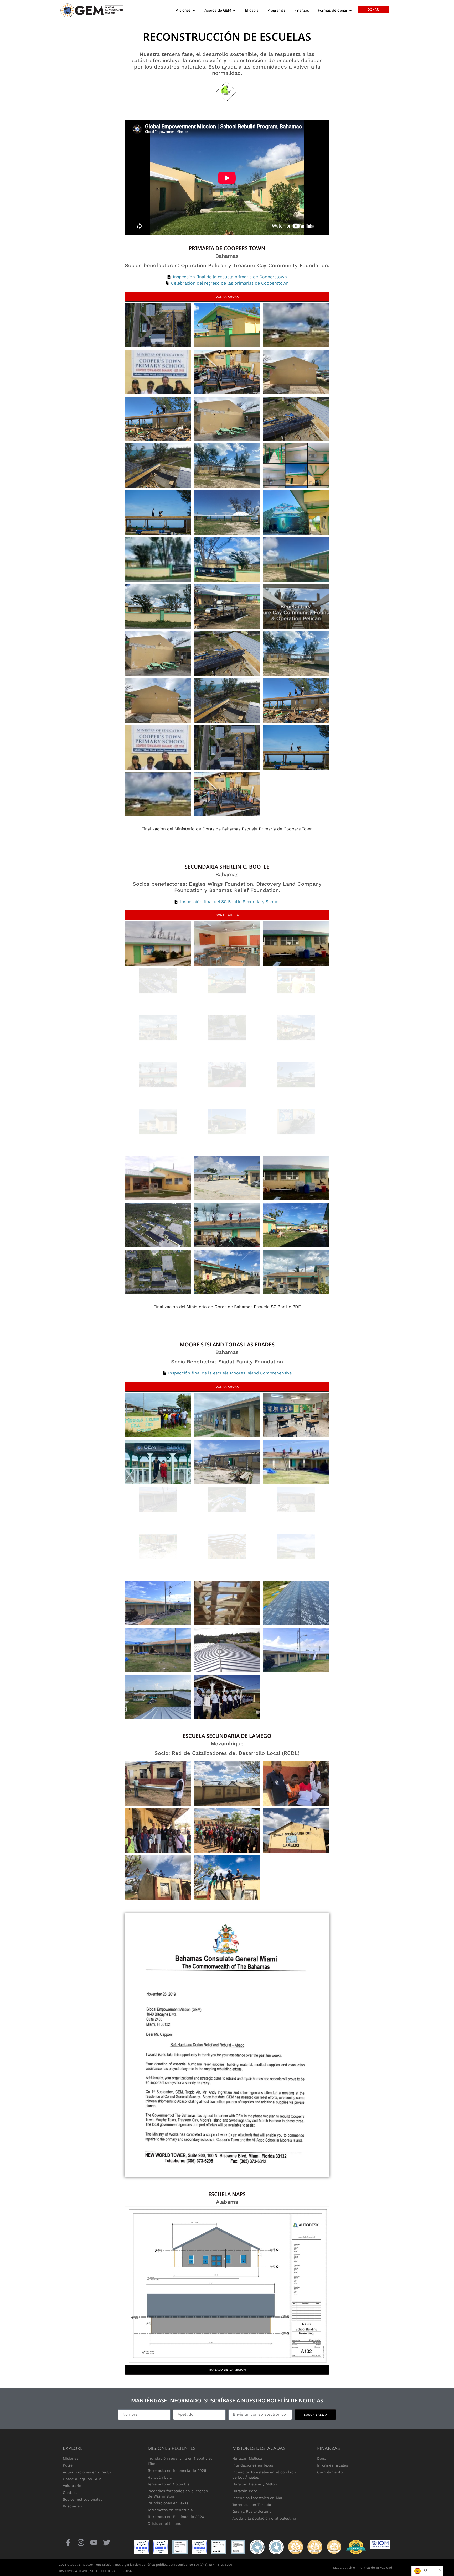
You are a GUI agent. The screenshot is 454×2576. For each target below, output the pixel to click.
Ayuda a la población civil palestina (264, 2518)
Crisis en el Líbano (164, 2523)
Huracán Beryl (245, 2491)
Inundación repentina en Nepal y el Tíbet (180, 2461)
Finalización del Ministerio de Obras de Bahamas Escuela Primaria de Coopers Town (227, 829)
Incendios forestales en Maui (258, 2498)
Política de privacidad (375, 2568)
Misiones (71, 2458)
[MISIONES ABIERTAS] (194, 10)
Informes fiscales (332, 2465)
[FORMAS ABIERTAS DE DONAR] (350, 10)
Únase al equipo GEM (82, 2479)
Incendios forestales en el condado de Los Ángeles (264, 2475)
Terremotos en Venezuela (170, 2510)
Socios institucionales (82, 2499)
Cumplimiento (330, 2472)
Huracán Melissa (247, 2458)
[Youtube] (94, 2543)
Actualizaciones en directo (87, 2472)
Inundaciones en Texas (168, 2503)
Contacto (71, 2493)
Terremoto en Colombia (169, 2484)
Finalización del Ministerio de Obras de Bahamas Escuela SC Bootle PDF (227, 1307)
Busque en (72, 2506)
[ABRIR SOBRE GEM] (234, 10)
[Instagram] (81, 2543)
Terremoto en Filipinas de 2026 (176, 2517)
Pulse (68, 2465)
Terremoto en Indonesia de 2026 (177, 2470)
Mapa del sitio (344, 2568)
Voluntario (72, 2486)
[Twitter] (107, 2543)
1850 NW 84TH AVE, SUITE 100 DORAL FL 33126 (95, 2571)
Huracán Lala (160, 2477)
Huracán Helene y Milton (255, 2484)
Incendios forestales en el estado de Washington (178, 2494)
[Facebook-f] (68, 2543)
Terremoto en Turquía (252, 2505)
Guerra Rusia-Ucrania (252, 2511)
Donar (323, 2458)
